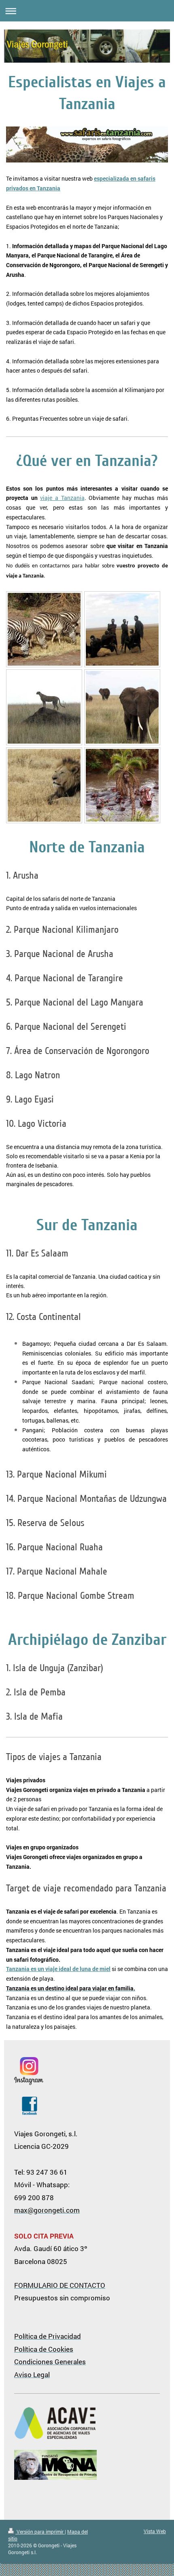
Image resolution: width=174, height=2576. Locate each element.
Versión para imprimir (40, 2532)
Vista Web (155, 2531)
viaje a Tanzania (62, 498)
